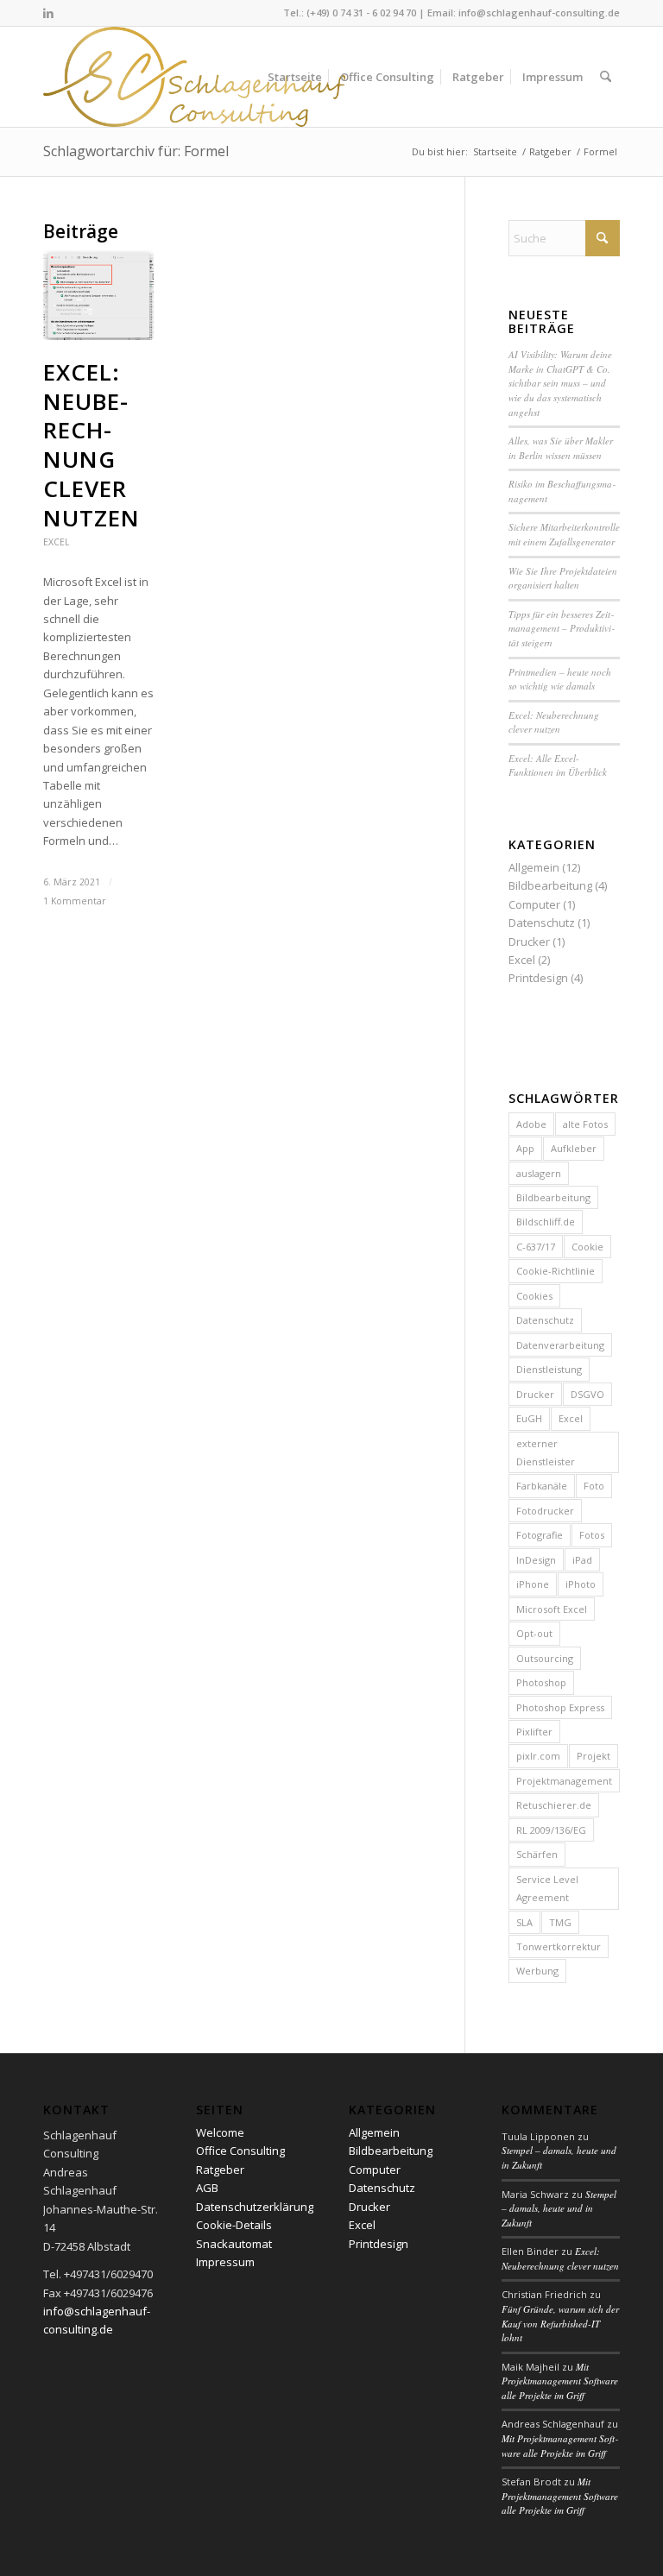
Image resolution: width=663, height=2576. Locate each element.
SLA (524, 1922)
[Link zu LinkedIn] (48, 13)
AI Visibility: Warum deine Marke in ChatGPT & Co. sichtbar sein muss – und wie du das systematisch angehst (560, 383)
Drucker (529, 942)
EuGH (529, 1418)
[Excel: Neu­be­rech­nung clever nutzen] (98, 295)
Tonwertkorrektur (559, 1946)
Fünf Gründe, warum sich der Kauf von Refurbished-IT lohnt (560, 2323)
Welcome (220, 2132)
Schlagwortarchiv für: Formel (136, 151)
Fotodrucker (545, 1511)
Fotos (592, 1535)
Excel (56, 542)
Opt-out (534, 1633)
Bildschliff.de (546, 1222)
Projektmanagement (564, 1781)
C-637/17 (536, 1247)
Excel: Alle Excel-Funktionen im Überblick (558, 765)
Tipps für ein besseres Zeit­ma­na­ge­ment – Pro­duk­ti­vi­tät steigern (562, 628)
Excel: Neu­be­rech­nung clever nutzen (92, 445)
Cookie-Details (234, 2225)
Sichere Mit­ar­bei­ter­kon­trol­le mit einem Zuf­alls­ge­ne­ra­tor (564, 534)
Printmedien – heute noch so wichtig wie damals (560, 679)
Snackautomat (234, 2244)
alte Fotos (585, 1124)
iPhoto (581, 1584)
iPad (582, 1560)
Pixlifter (534, 1732)
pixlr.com (538, 1756)
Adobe (531, 1124)
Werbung (537, 1971)
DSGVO (587, 1394)
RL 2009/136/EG (551, 1830)
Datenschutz (542, 923)
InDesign (536, 1560)
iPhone (533, 1584)
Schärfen (537, 1854)
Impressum (225, 2262)
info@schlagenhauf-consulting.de (539, 13)
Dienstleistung (549, 1369)
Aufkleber (574, 1148)
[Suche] (606, 77)
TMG (560, 1922)
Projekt (594, 1756)
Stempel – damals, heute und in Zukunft (559, 2208)
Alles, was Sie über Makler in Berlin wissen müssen (561, 448)
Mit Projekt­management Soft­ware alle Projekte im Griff (560, 2381)
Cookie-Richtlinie (556, 1271)
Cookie (587, 1247)
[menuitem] (295, 77)
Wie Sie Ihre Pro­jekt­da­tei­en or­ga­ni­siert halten (563, 578)
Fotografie (540, 1535)
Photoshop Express (560, 1707)
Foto (594, 1486)
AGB (207, 2188)
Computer (534, 904)
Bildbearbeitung (550, 885)
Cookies (534, 1296)
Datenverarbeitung (560, 1345)
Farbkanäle (542, 1486)
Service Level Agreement (547, 1888)
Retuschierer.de (554, 1805)
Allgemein (534, 867)
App (525, 1148)
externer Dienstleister (546, 1452)
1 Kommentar (75, 901)
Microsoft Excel (552, 1609)
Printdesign (538, 978)
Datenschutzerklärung (255, 2207)
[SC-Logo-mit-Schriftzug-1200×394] (196, 77)
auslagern (539, 1173)
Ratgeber (220, 2170)
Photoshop (541, 1682)
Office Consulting (240, 2151)
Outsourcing (545, 1658)
